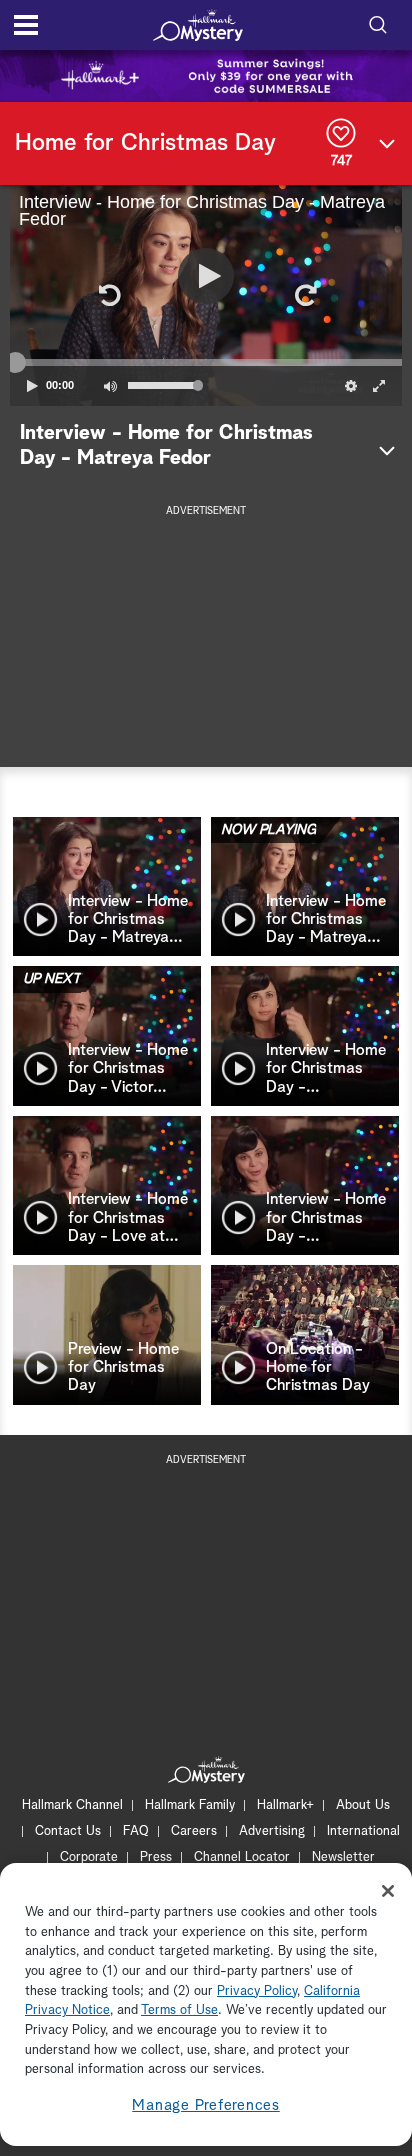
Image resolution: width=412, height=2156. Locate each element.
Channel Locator (242, 1857)
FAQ (136, 1831)
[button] (108, 295)
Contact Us (68, 1831)
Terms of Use (179, 2010)
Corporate (89, 1857)
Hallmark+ (285, 1805)
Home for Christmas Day (145, 143)
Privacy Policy (257, 1991)
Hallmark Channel (72, 1805)
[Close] (388, 1891)
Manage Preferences (206, 2105)
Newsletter (343, 1857)
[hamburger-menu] (26, 25)
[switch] (110, 386)
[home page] (198, 25)
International (363, 1831)
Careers (194, 1831)
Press (156, 1857)
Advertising (272, 1831)
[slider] (206, 362)
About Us (363, 1805)
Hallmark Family (190, 1805)
